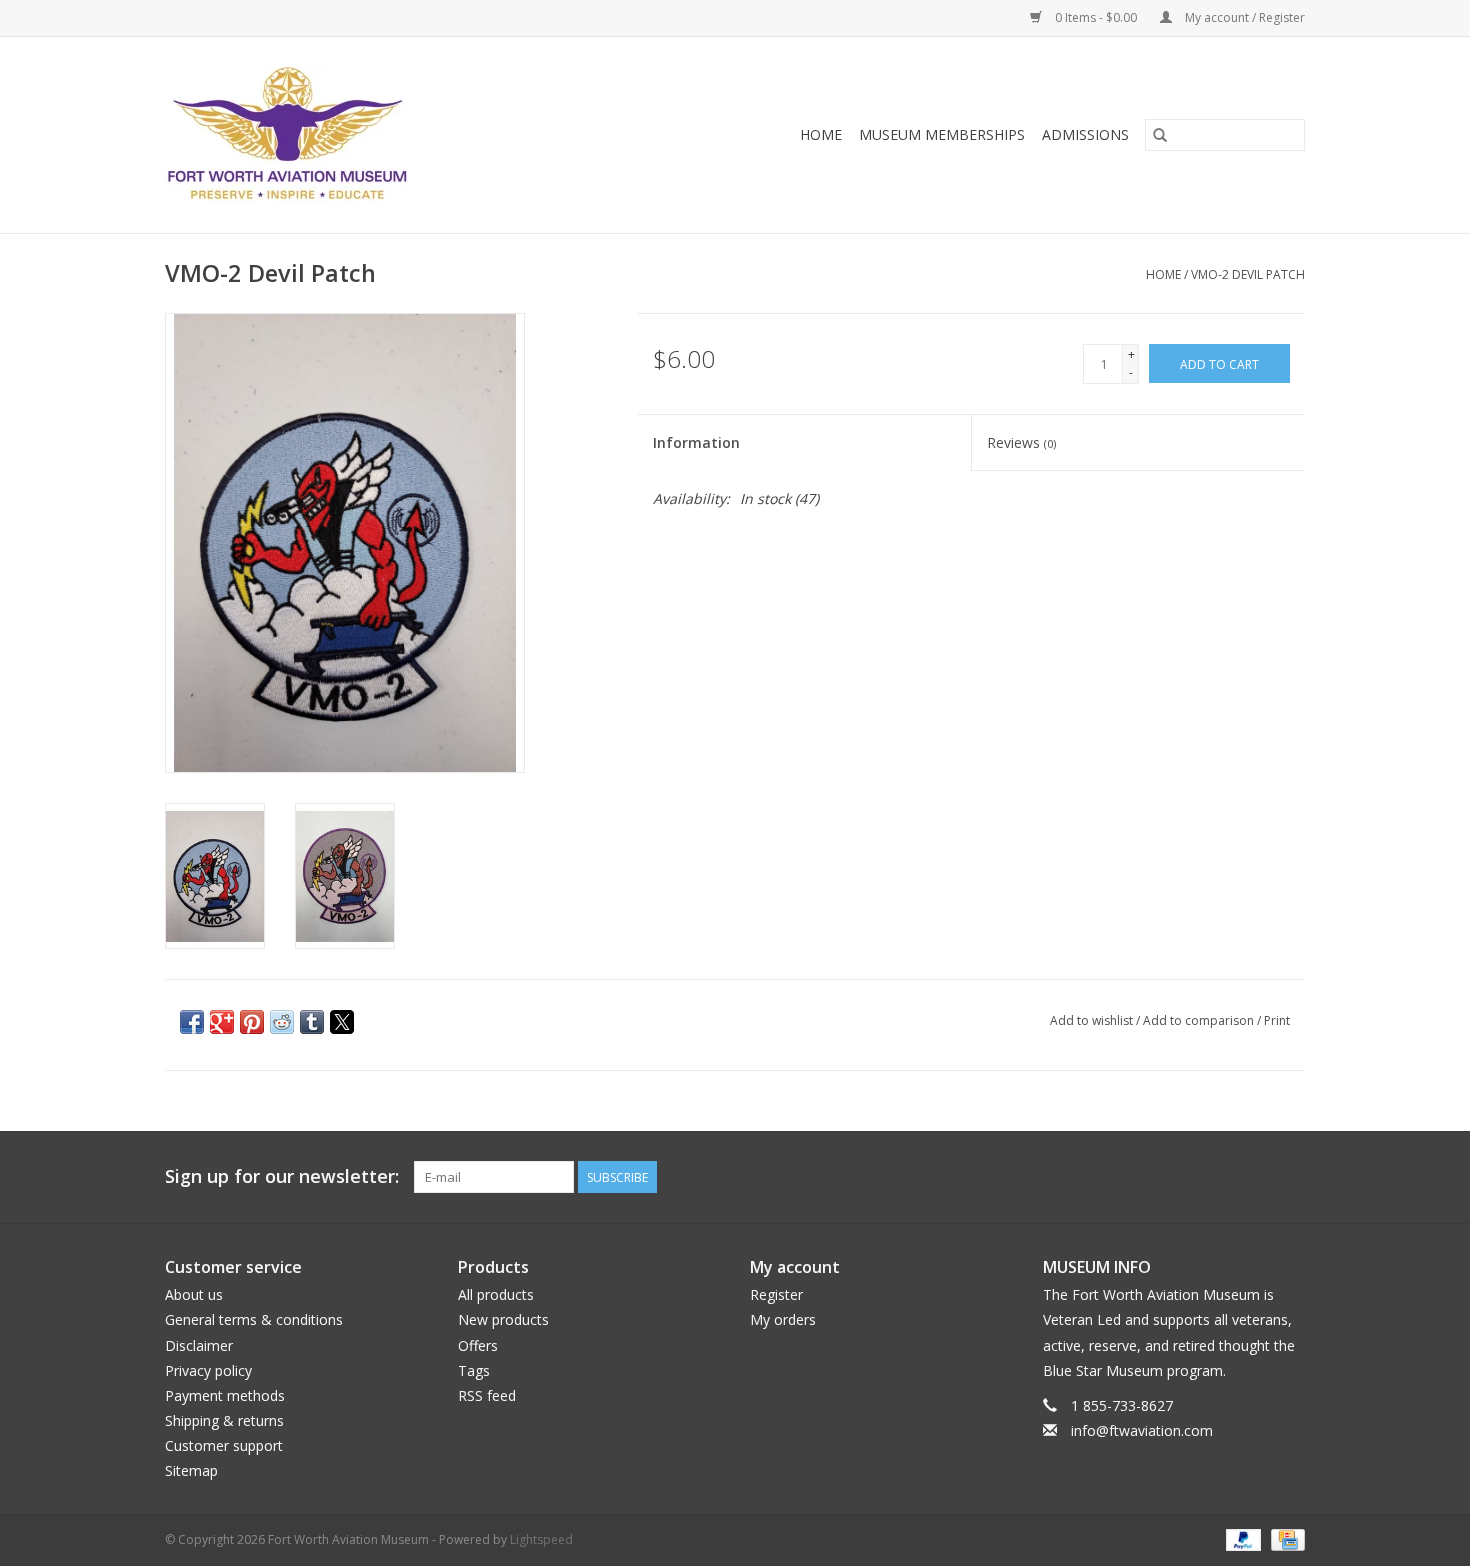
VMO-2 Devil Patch (1248, 274)
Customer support (224, 1445)
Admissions (1085, 134)
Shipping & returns (224, 1420)
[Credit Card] (1284, 1538)
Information (696, 442)
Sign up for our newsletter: (282, 1176)
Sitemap (191, 1470)
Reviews (1021, 442)
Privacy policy (208, 1370)
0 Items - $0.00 (1096, 17)
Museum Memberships (942, 134)
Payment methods (225, 1395)
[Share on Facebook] (192, 1022)
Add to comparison (1200, 1020)
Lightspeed (541, 1539)
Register (776, 1294)
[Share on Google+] (222, 1022)
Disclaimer (199, 1345)
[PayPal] (1241, 1538)
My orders (783, 1319)
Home (821, 134)
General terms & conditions (254, 1319)
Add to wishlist (1093, 1020)
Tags (474, 1370)
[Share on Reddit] (282, 1022)
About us (194, 1294)
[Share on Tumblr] (312, 1022)
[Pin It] (252, 1022)
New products (503, 1319)
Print (1277, 1020)
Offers (478, 1345)
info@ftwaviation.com (1142, 1430)
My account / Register (1243, 17)
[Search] (1160, 135)
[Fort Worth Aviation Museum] (349, 135)
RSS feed (487, 1395)
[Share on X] (342, 1022)
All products (496, 1294)
